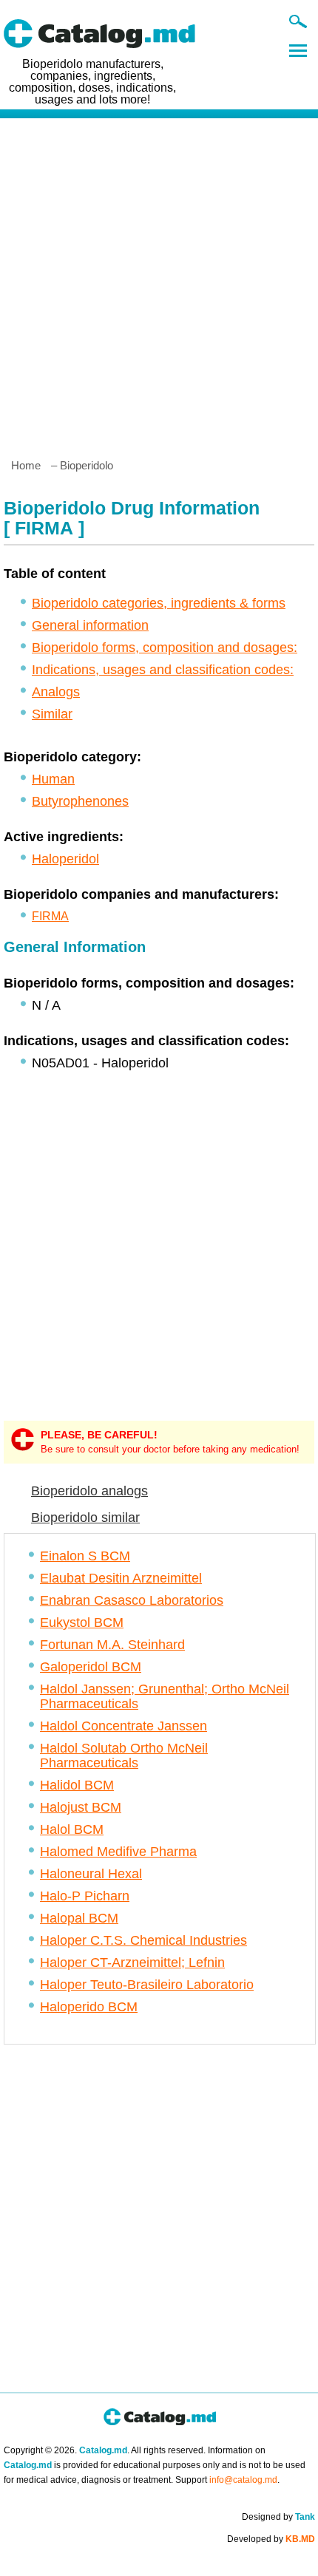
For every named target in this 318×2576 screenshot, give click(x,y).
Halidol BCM (77, 1785)
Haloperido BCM (89, 2007)
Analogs (56, 692)
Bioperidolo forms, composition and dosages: (165, 648)
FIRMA (50, 916)
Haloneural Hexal (91, 1874)
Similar (52, 714)
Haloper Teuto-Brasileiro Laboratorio (147, 1985)
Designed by (278, 2517)
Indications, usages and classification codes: (163, 670)
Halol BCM (72, 1829)
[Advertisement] (159, 282)
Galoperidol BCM (91, 1667)
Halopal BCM (79, 1918)
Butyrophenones (80, 801)
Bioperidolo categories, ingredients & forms (159, 603)
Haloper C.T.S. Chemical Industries (143, 1940)
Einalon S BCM (85, 1556)
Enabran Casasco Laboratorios (132, 1600)
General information (90, 625)
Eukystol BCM (82, 1622)
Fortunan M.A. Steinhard (112, 1645)
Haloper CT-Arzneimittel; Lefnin (132, 1962)
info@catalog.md (243, 2480)
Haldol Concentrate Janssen (124, 1726)
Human (53, 779)
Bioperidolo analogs (89, 1491)
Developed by (271, 2539)
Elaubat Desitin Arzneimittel (121, 1578)
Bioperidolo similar (85, 1518)
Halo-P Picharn (85, 1896)
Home (26, 465)
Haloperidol (65, 859)
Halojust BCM (81, 1807)
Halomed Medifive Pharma (118, 1852)
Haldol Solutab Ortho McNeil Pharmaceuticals (124, 1756)
